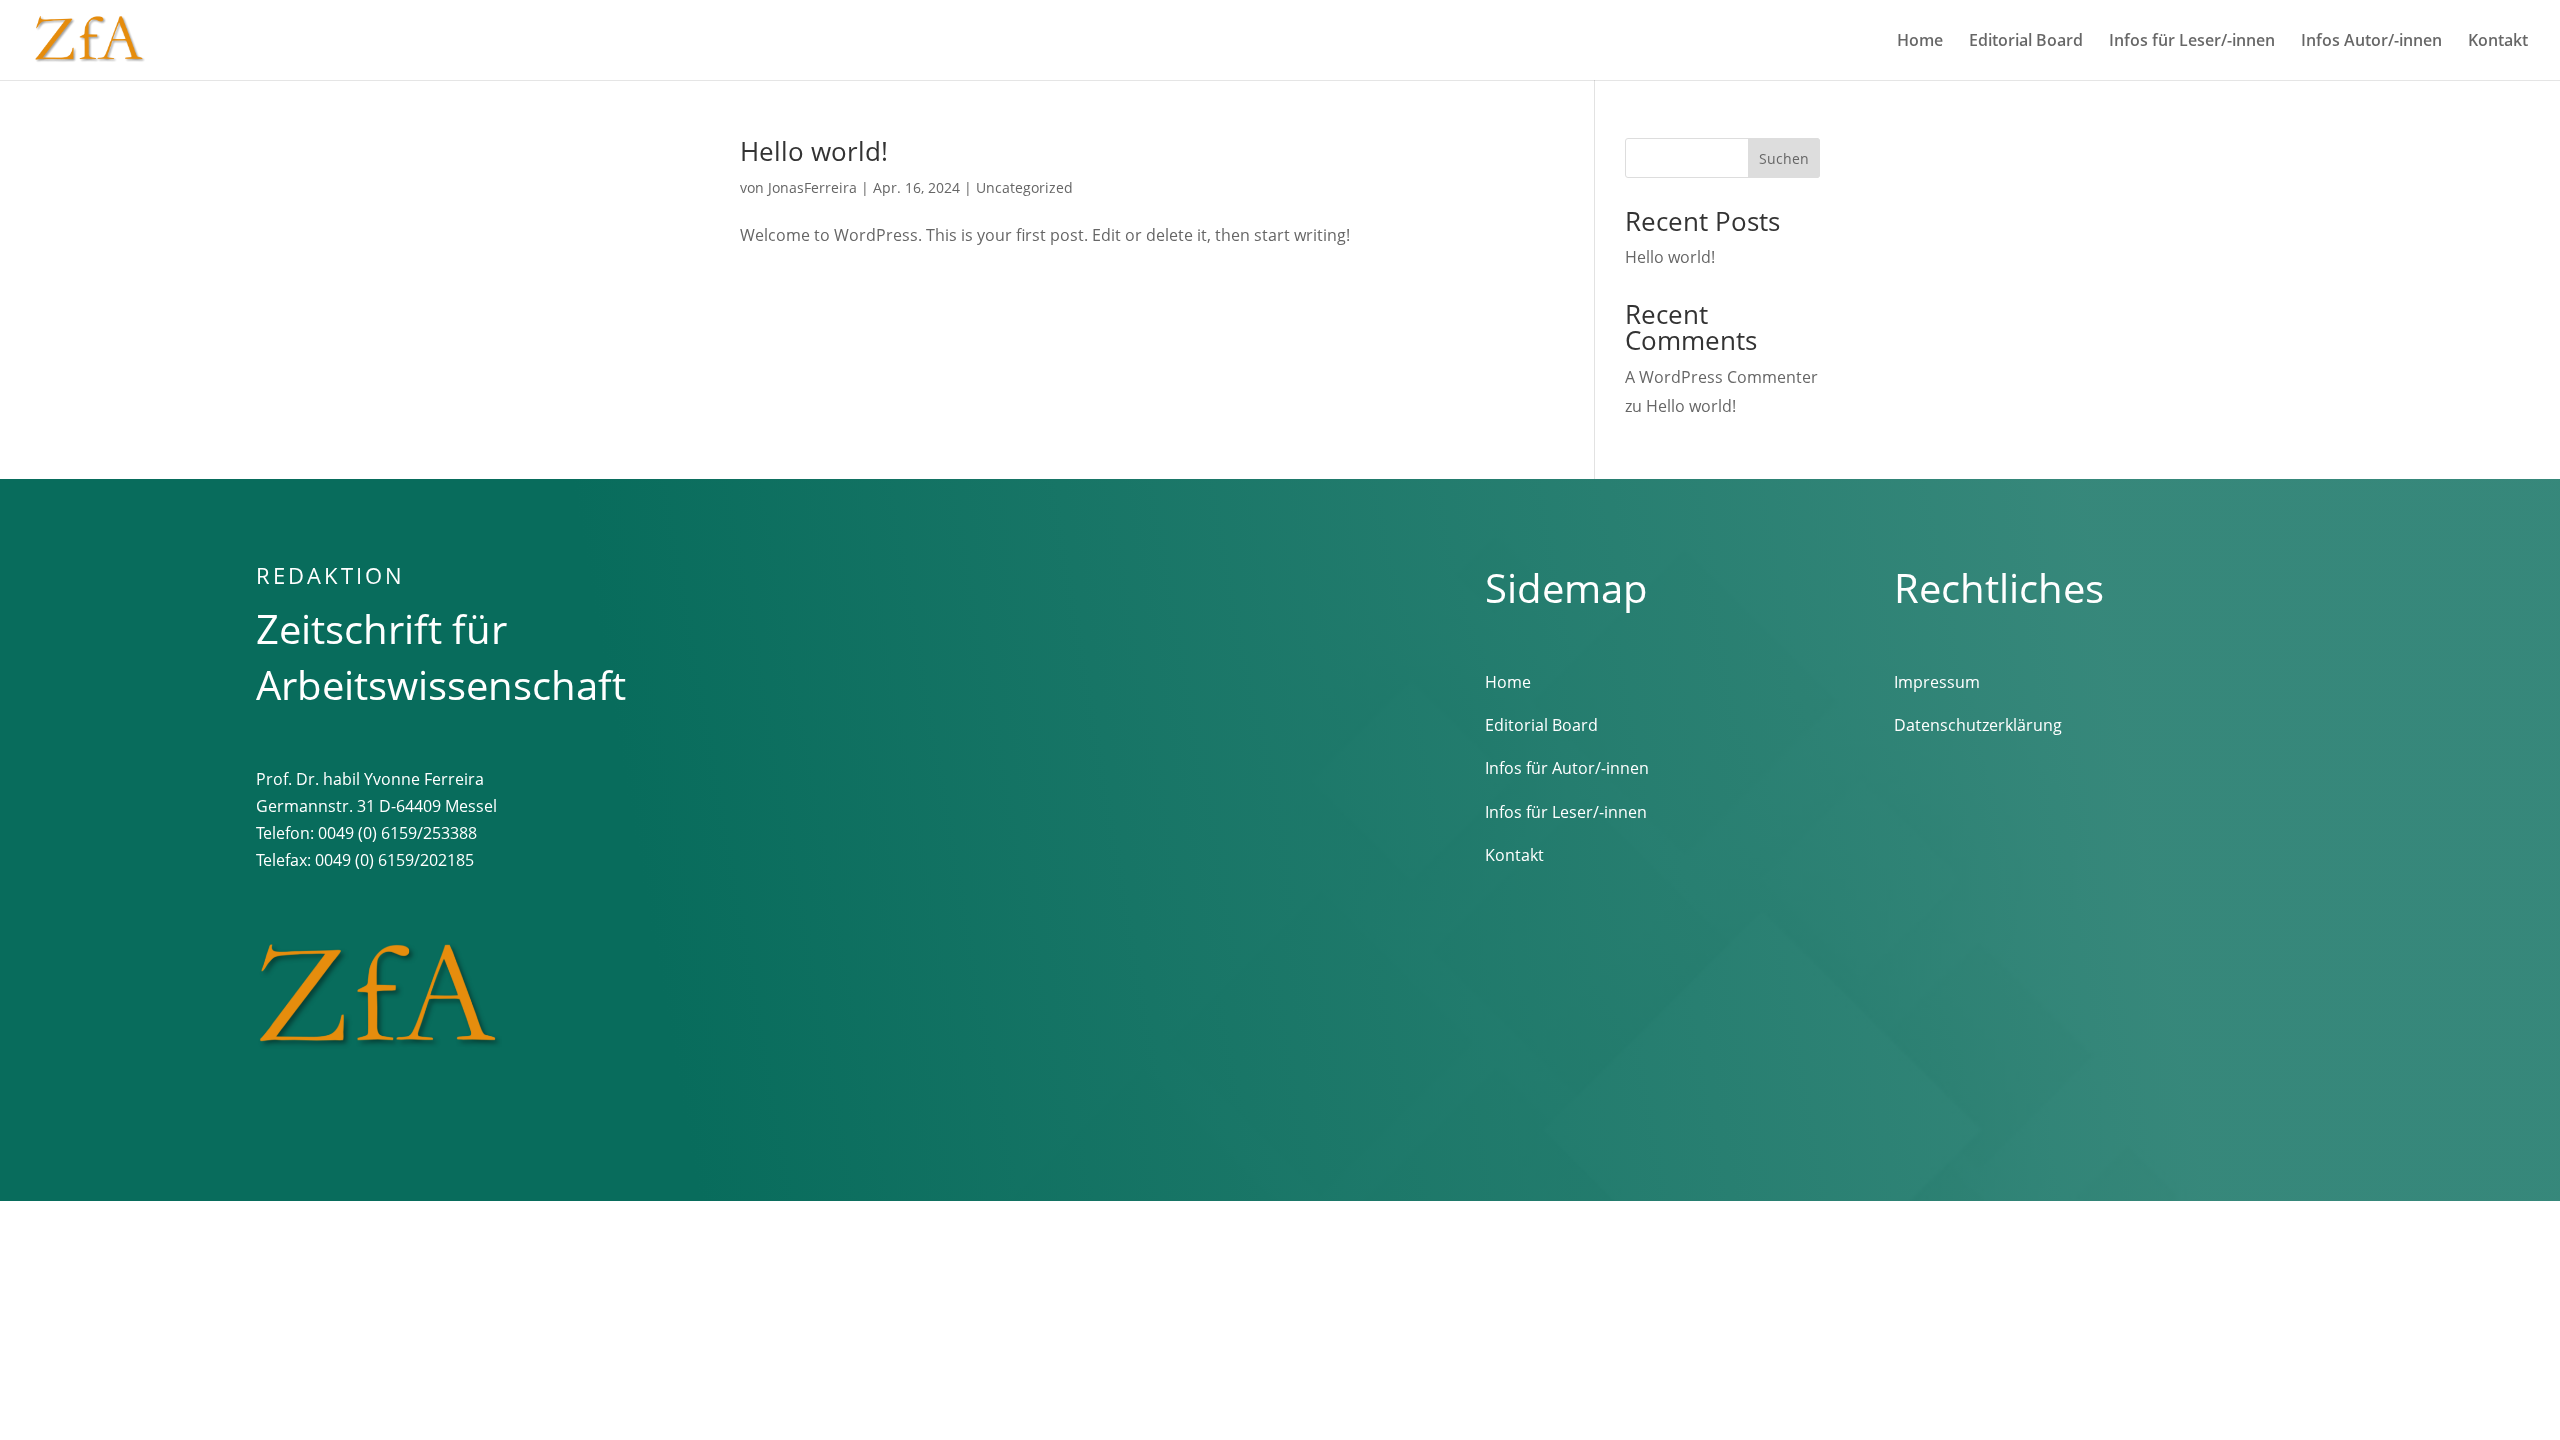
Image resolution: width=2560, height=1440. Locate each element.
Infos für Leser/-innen (2192, 42)
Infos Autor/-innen (2371, 42)
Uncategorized (1024, 187)
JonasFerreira (812, 187)
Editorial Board (2026, 42)
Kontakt (2498, 42)
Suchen (1784, 158)
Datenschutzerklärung (1978, 725)
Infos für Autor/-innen (1567, 768)
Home (1920, 42)
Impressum (1937, 682)
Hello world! (814, 151)
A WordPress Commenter (1721, 377)
